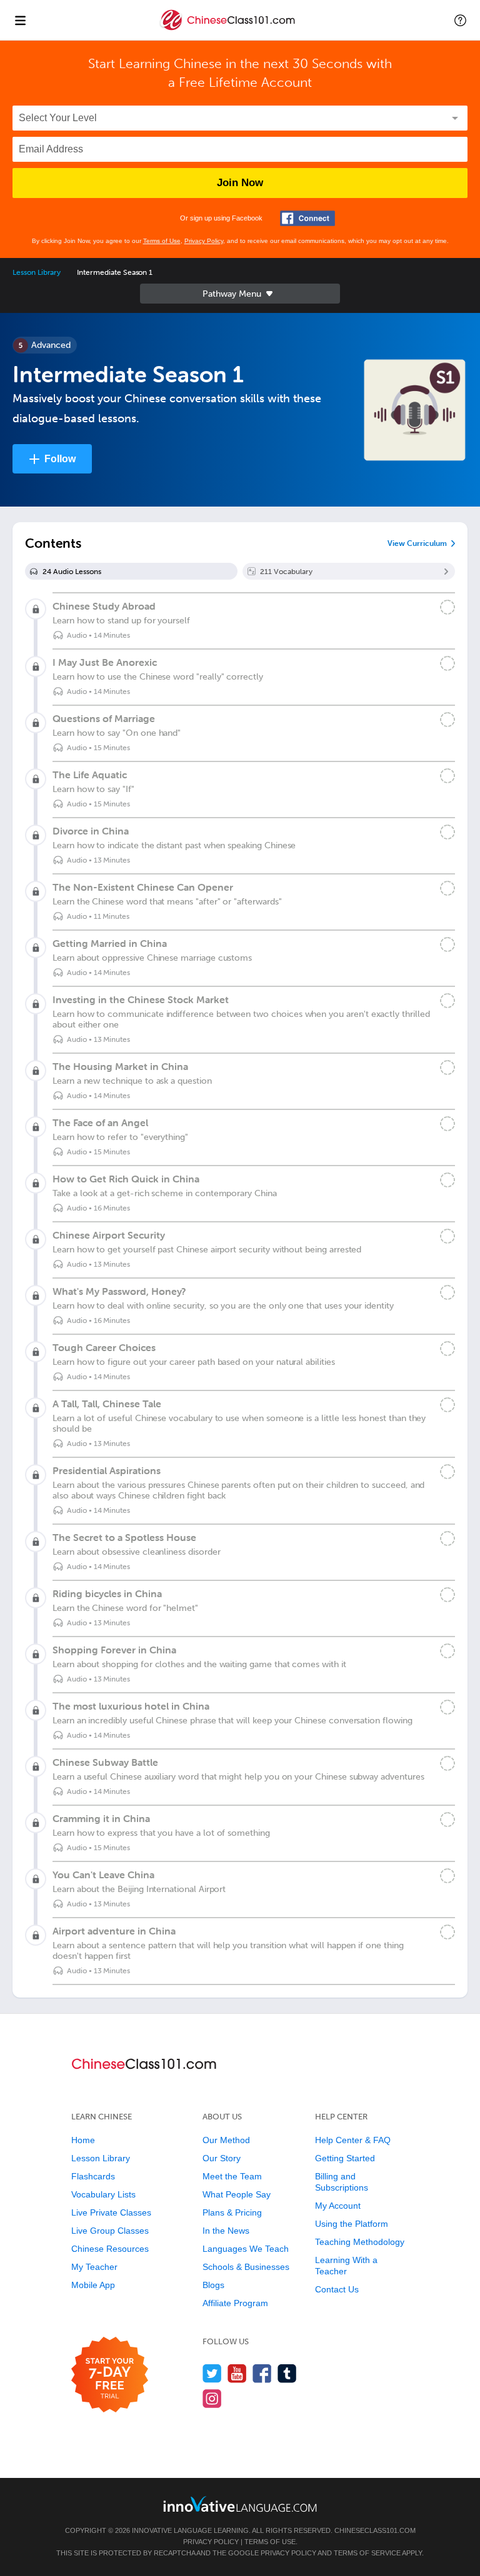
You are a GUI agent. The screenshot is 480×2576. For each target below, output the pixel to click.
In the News (226, 2231)
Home (83, 2140)
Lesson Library (37, 272)
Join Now (240, 183)
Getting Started (345, 2158)
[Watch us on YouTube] (237, 2373)
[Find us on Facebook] (262, 2373)
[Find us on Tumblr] (287, 2373)
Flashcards (93, 2176)
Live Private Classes (111, 2212)
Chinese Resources (110, 2249)
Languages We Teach (246, 2249)
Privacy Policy (204, 241)
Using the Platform (352, 2224)
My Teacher (94, 2267)
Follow (60, 459)
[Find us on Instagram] (212, 2398)
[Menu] (20, 20)
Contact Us (337, 2289)
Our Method (226, 2140)
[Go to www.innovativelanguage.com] (240, 2504)
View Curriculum (417, 543)
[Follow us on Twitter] (212, 2373)
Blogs (213, 2285)
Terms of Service (367, 2553)
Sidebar (240, 294)
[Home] (228, 29)
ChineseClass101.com (375, 2530)
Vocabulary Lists (103, 2194)
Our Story (222, 2158)
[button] (460, 20)
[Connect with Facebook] (307, 218)
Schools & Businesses (246, 2267)
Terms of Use (162, 241)
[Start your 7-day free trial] (110, 2375)
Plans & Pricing (232, 2212)
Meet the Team (232, 2176)
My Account (338, 2206)
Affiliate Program (235, 2303)
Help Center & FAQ (353, 2140)
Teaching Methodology (360, 2242)
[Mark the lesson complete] (447, 607)
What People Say (237, 2194)
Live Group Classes (110, 2231)
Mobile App (93, 2285)
